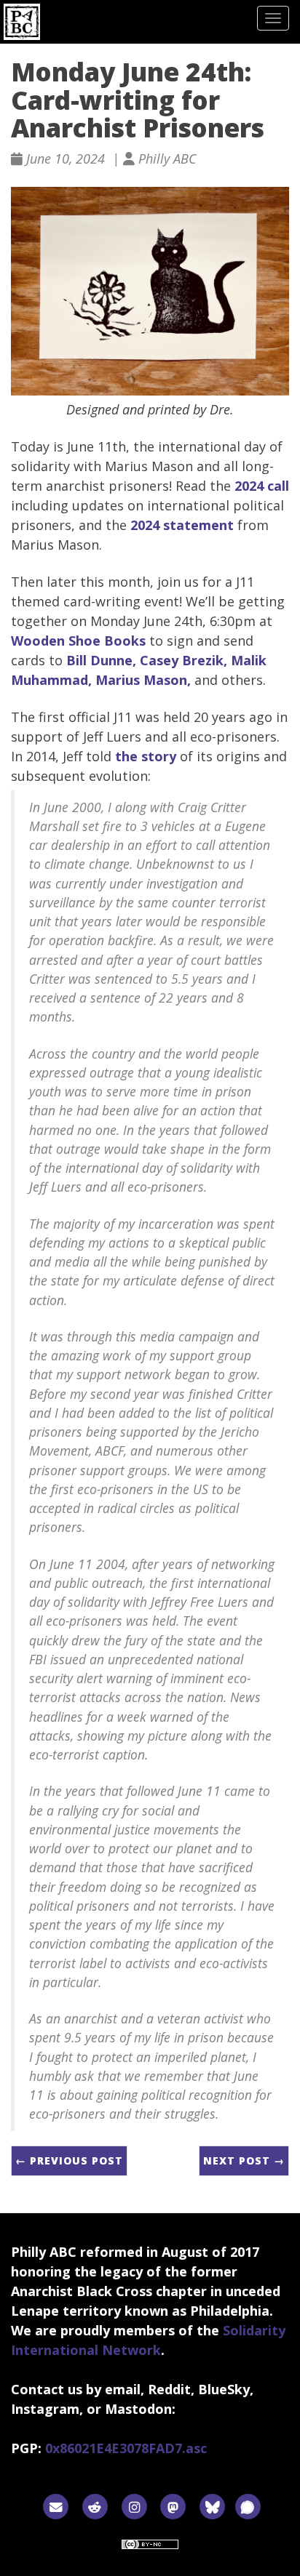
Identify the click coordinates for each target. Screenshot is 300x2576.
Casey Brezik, (183, 660)
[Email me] (56, 2506)
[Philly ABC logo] (22, 22)
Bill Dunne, (101, 660)
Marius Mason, (143, 680)
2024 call (262, 486)
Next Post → (244, 2160)
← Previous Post (69, 2160)
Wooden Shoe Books (78, 641)
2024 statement (182, 525)
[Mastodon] (173, 2506)
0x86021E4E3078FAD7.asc (126, 2448)
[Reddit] (95, 2506)
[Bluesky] (213, 2506)
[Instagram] (134, 2506)
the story (146, 756)
